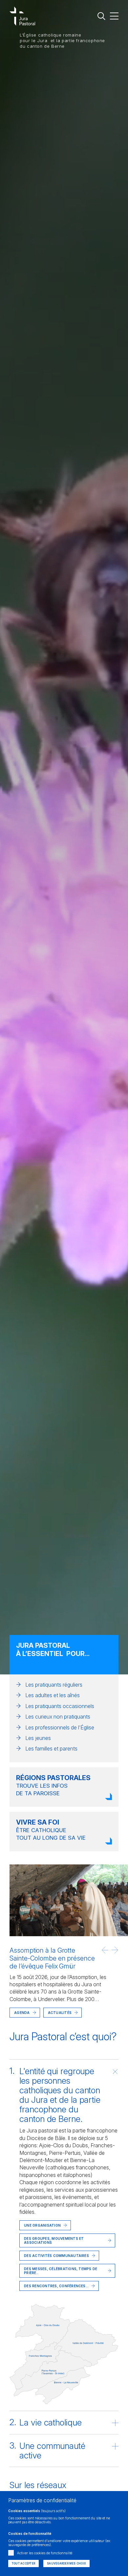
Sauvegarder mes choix (66, 2563)
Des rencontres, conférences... (56, 2286)
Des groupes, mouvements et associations (54, 2240)
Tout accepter (23, 2563)
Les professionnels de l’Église (60, 1727)
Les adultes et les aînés (53, 1695)
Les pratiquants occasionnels (60, 1706)
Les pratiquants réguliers (54, 1685)
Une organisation (42, 2225)
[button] (105, 1950)
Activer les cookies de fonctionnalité (45, 2553)
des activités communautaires (56, 2256)
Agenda (22, 2013)
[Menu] (114, 16)
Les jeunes (38, 1738)
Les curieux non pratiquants (58, 1717)
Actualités (60, 2013)
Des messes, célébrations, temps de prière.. (61, 2271)
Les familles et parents (51, 1749)
